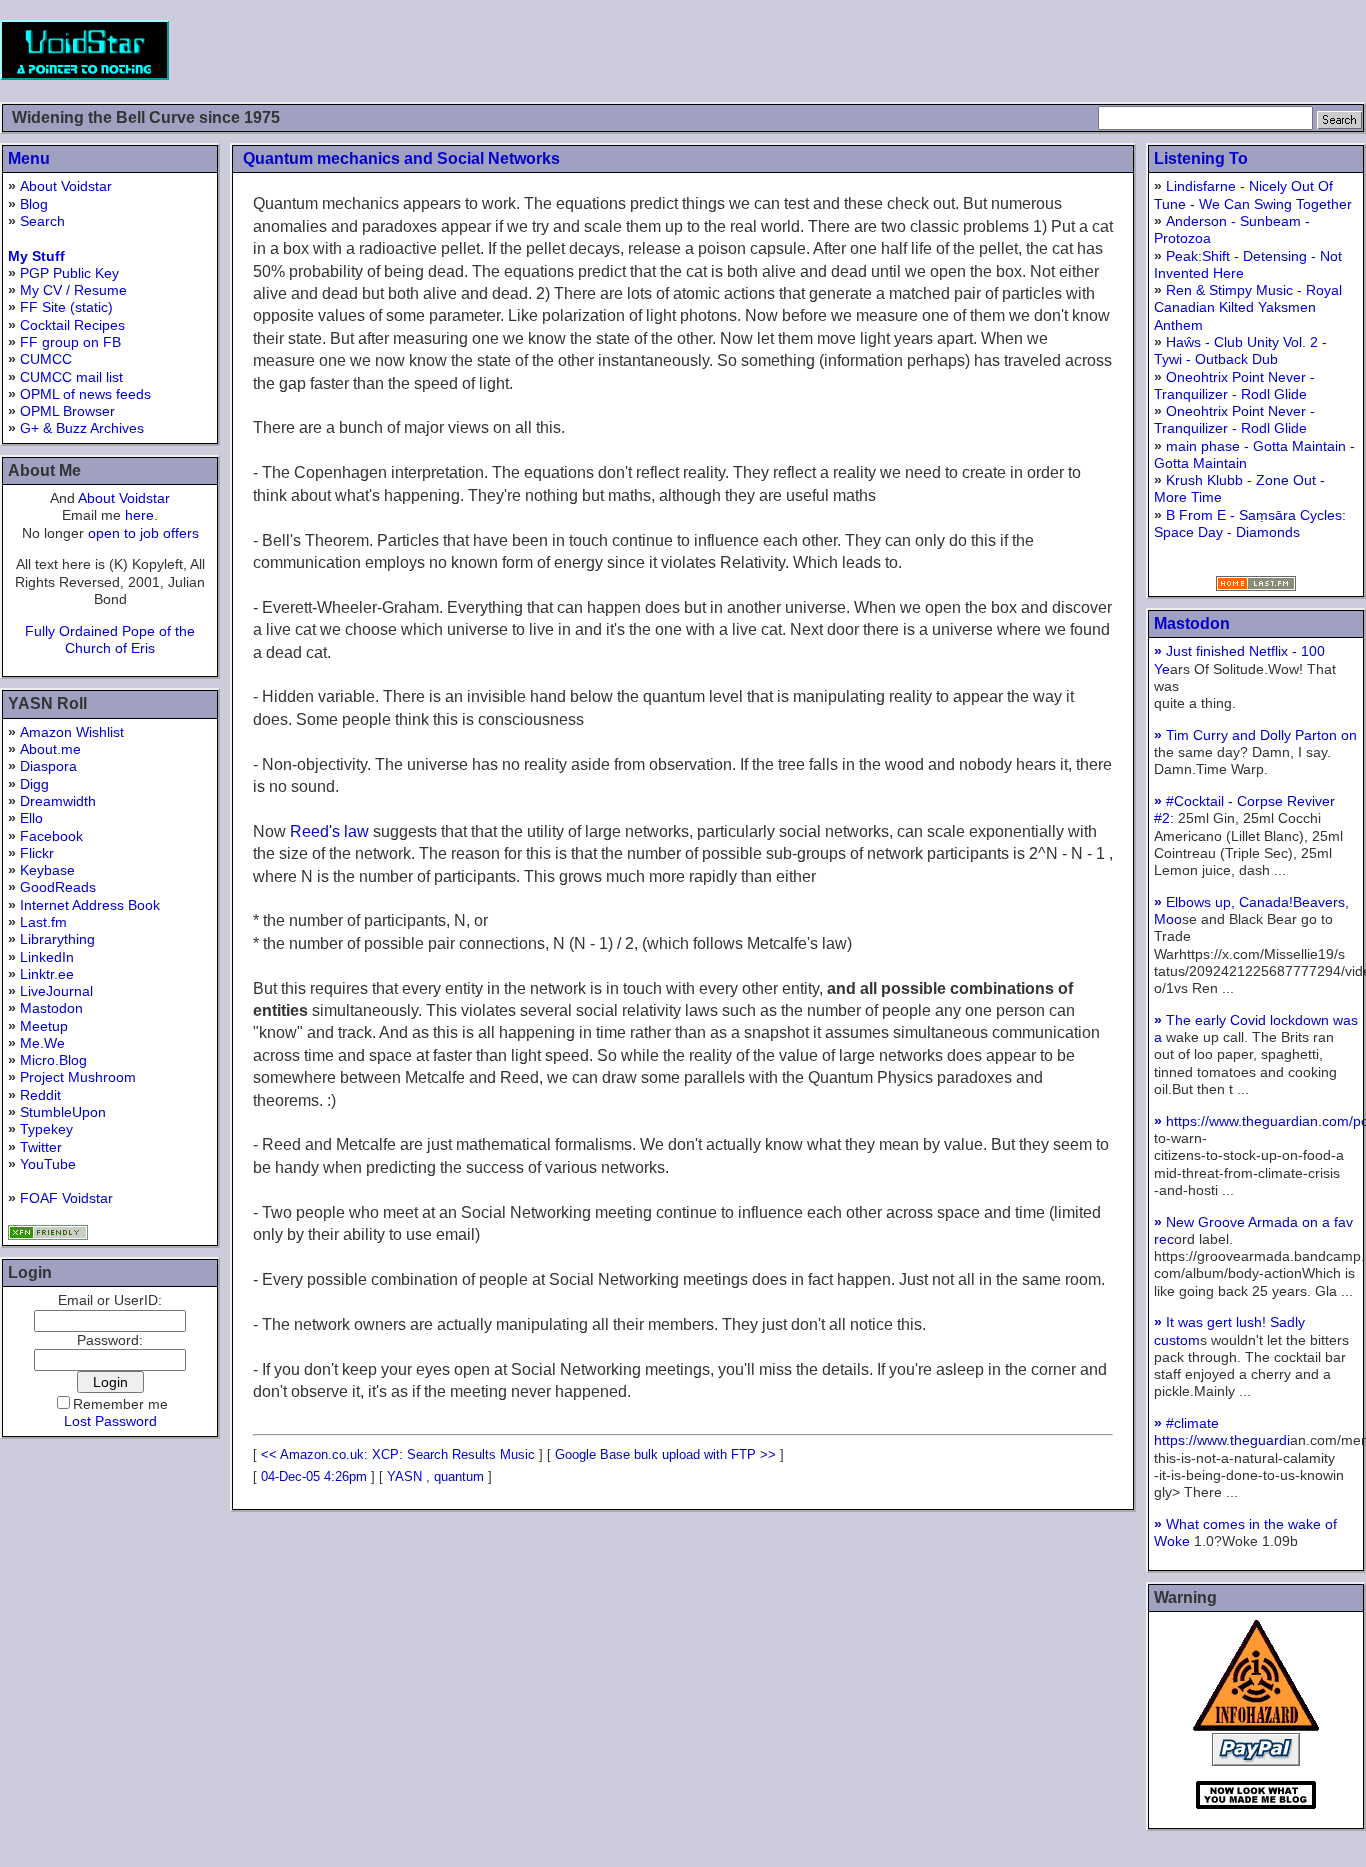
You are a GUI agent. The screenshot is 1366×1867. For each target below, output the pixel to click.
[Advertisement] (1002, 50)
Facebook (51, 836)
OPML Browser (67, 411)
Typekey (46, 1129)
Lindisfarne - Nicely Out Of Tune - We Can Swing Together (1253, 194)
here (139, 515)
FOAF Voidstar (66, 1198)
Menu (29, 158)
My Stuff (36, 256)
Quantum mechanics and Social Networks (401, 158)
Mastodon (51, 1008)
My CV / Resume (73, 290)
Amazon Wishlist (72, 732)
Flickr (37, 853)
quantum (459, 1476)
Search (42, 221)
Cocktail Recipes (72, 325)
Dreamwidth (58, 801)
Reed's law (329, 831)
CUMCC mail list (71, 377)
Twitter (41, 1147)
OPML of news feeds (85, 394)
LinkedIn (47, 957)
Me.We (42, 1043)
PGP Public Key (69, 273)
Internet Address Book (90, 905)
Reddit (40, 1095)
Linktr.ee (47, 974)
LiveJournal (56, 991)
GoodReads (58, 887)
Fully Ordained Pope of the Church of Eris (110, 639)
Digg (34, 784)
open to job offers (143, 533)
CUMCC (46, 359)
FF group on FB (70, 342)
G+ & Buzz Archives (82, 428)
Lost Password (110, 1421)
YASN (404, 1476)
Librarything (57, 939)
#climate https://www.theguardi (1222, 1431)
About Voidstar (66, 186)
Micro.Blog (53, 1060)
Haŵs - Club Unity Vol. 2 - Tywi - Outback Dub (1240, 350)
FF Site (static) (66, 307)
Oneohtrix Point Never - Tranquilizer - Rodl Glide (1234, 385)
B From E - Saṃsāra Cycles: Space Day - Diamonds (1250, 523)
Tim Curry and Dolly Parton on (1255, 735)
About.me (50, 749)
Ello (31, 818)
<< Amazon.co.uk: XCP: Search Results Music (398, 1454)
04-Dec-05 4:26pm (314, 1476)
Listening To (1201, 158)
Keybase (47, 870)
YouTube (48, 1164)
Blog (34, 204)
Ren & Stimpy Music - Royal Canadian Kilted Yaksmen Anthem (1248, 307)
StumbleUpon (63, 1112)
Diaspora (48, 766)
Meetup (44, 1026)
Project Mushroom (78, 1077)
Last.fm (43, 922)
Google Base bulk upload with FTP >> (665, 1454)
